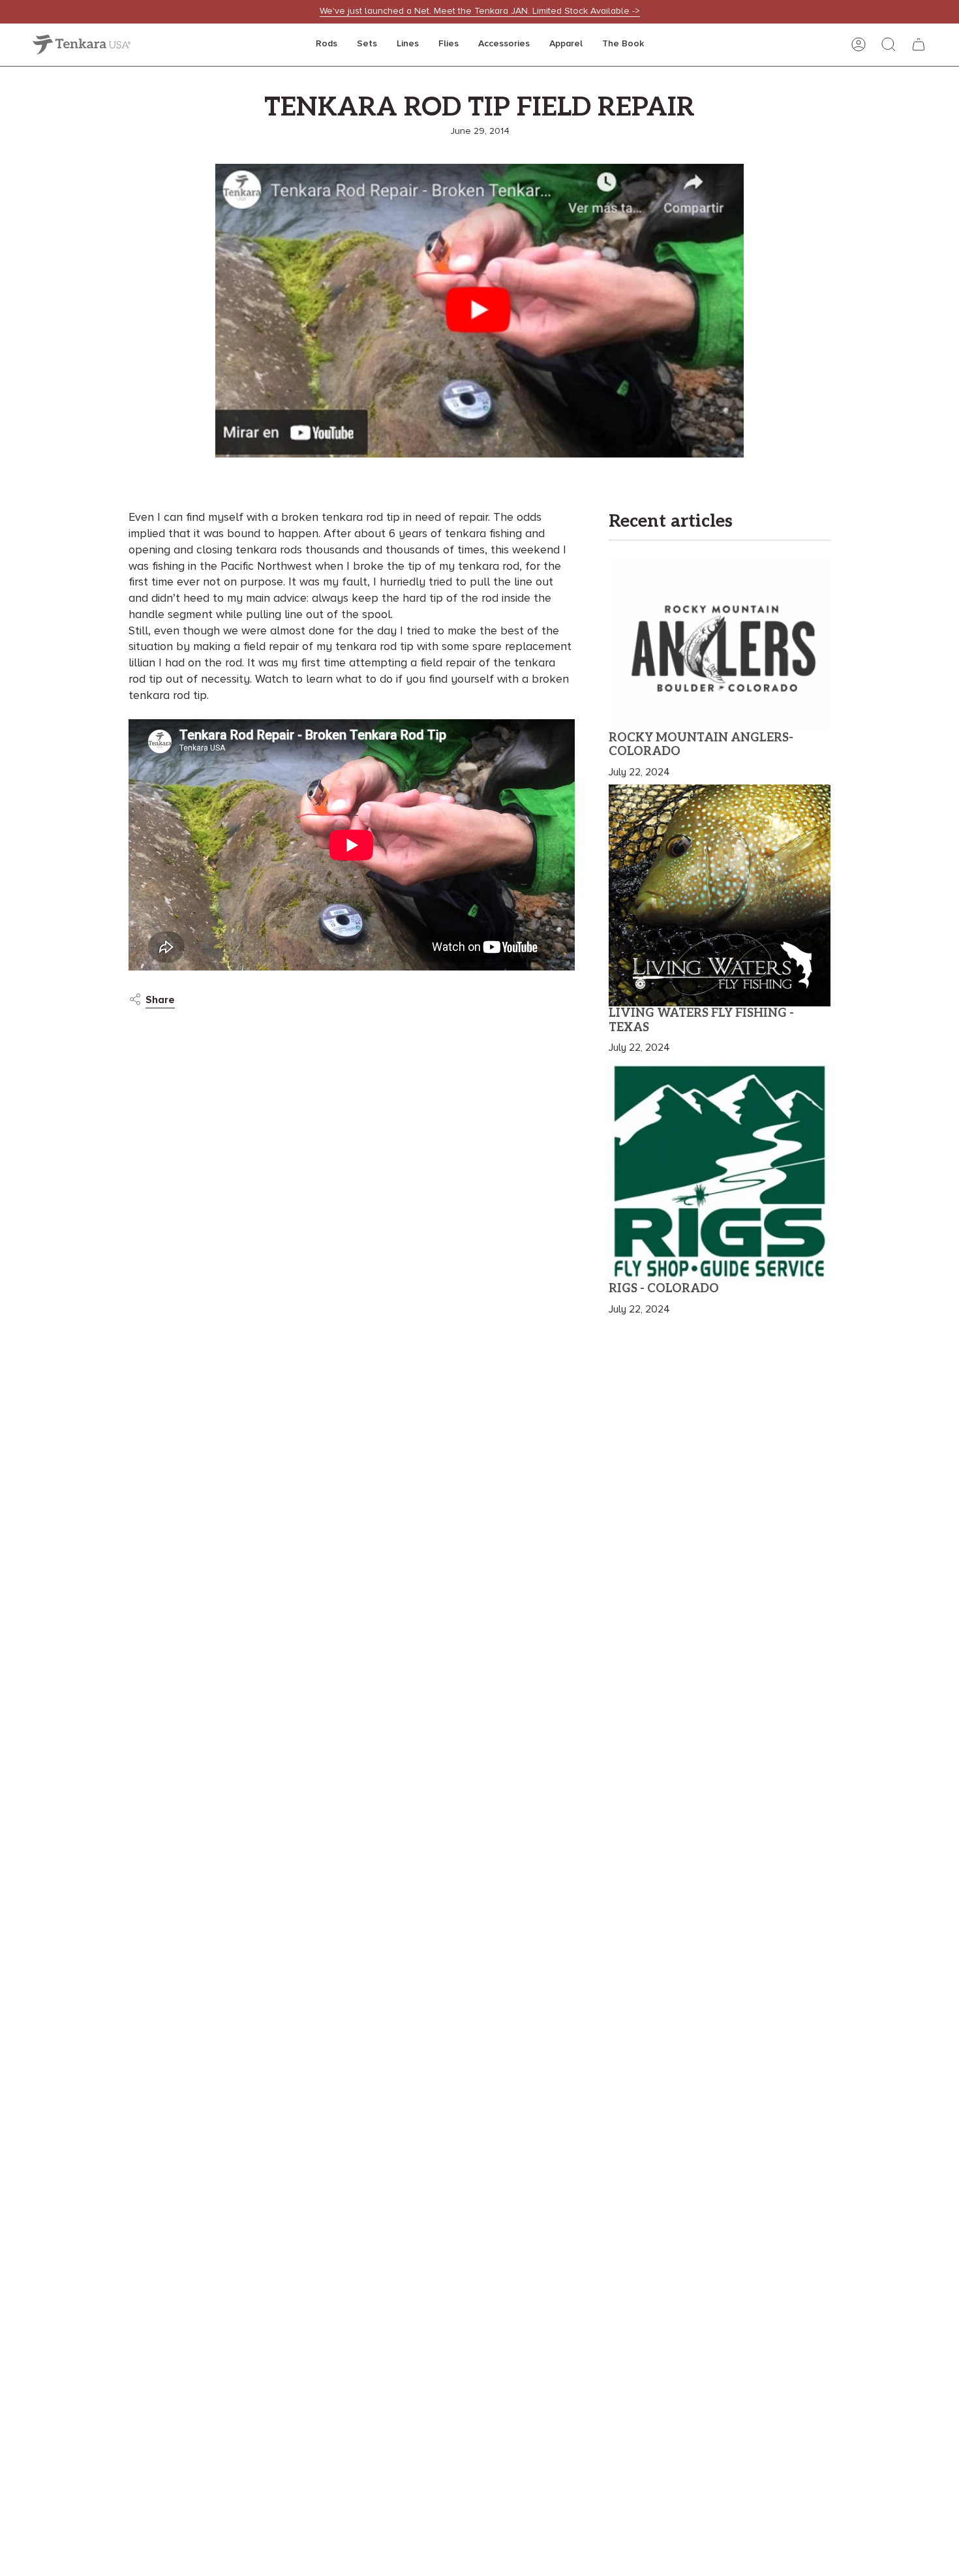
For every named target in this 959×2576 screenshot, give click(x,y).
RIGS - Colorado (664, 1289)
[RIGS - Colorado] (720, 1171)
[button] (327, 45)
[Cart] (919, 44)
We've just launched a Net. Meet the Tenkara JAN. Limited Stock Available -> (480, 11)
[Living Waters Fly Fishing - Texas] (720, 895)
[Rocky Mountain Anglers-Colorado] (720, 645)
